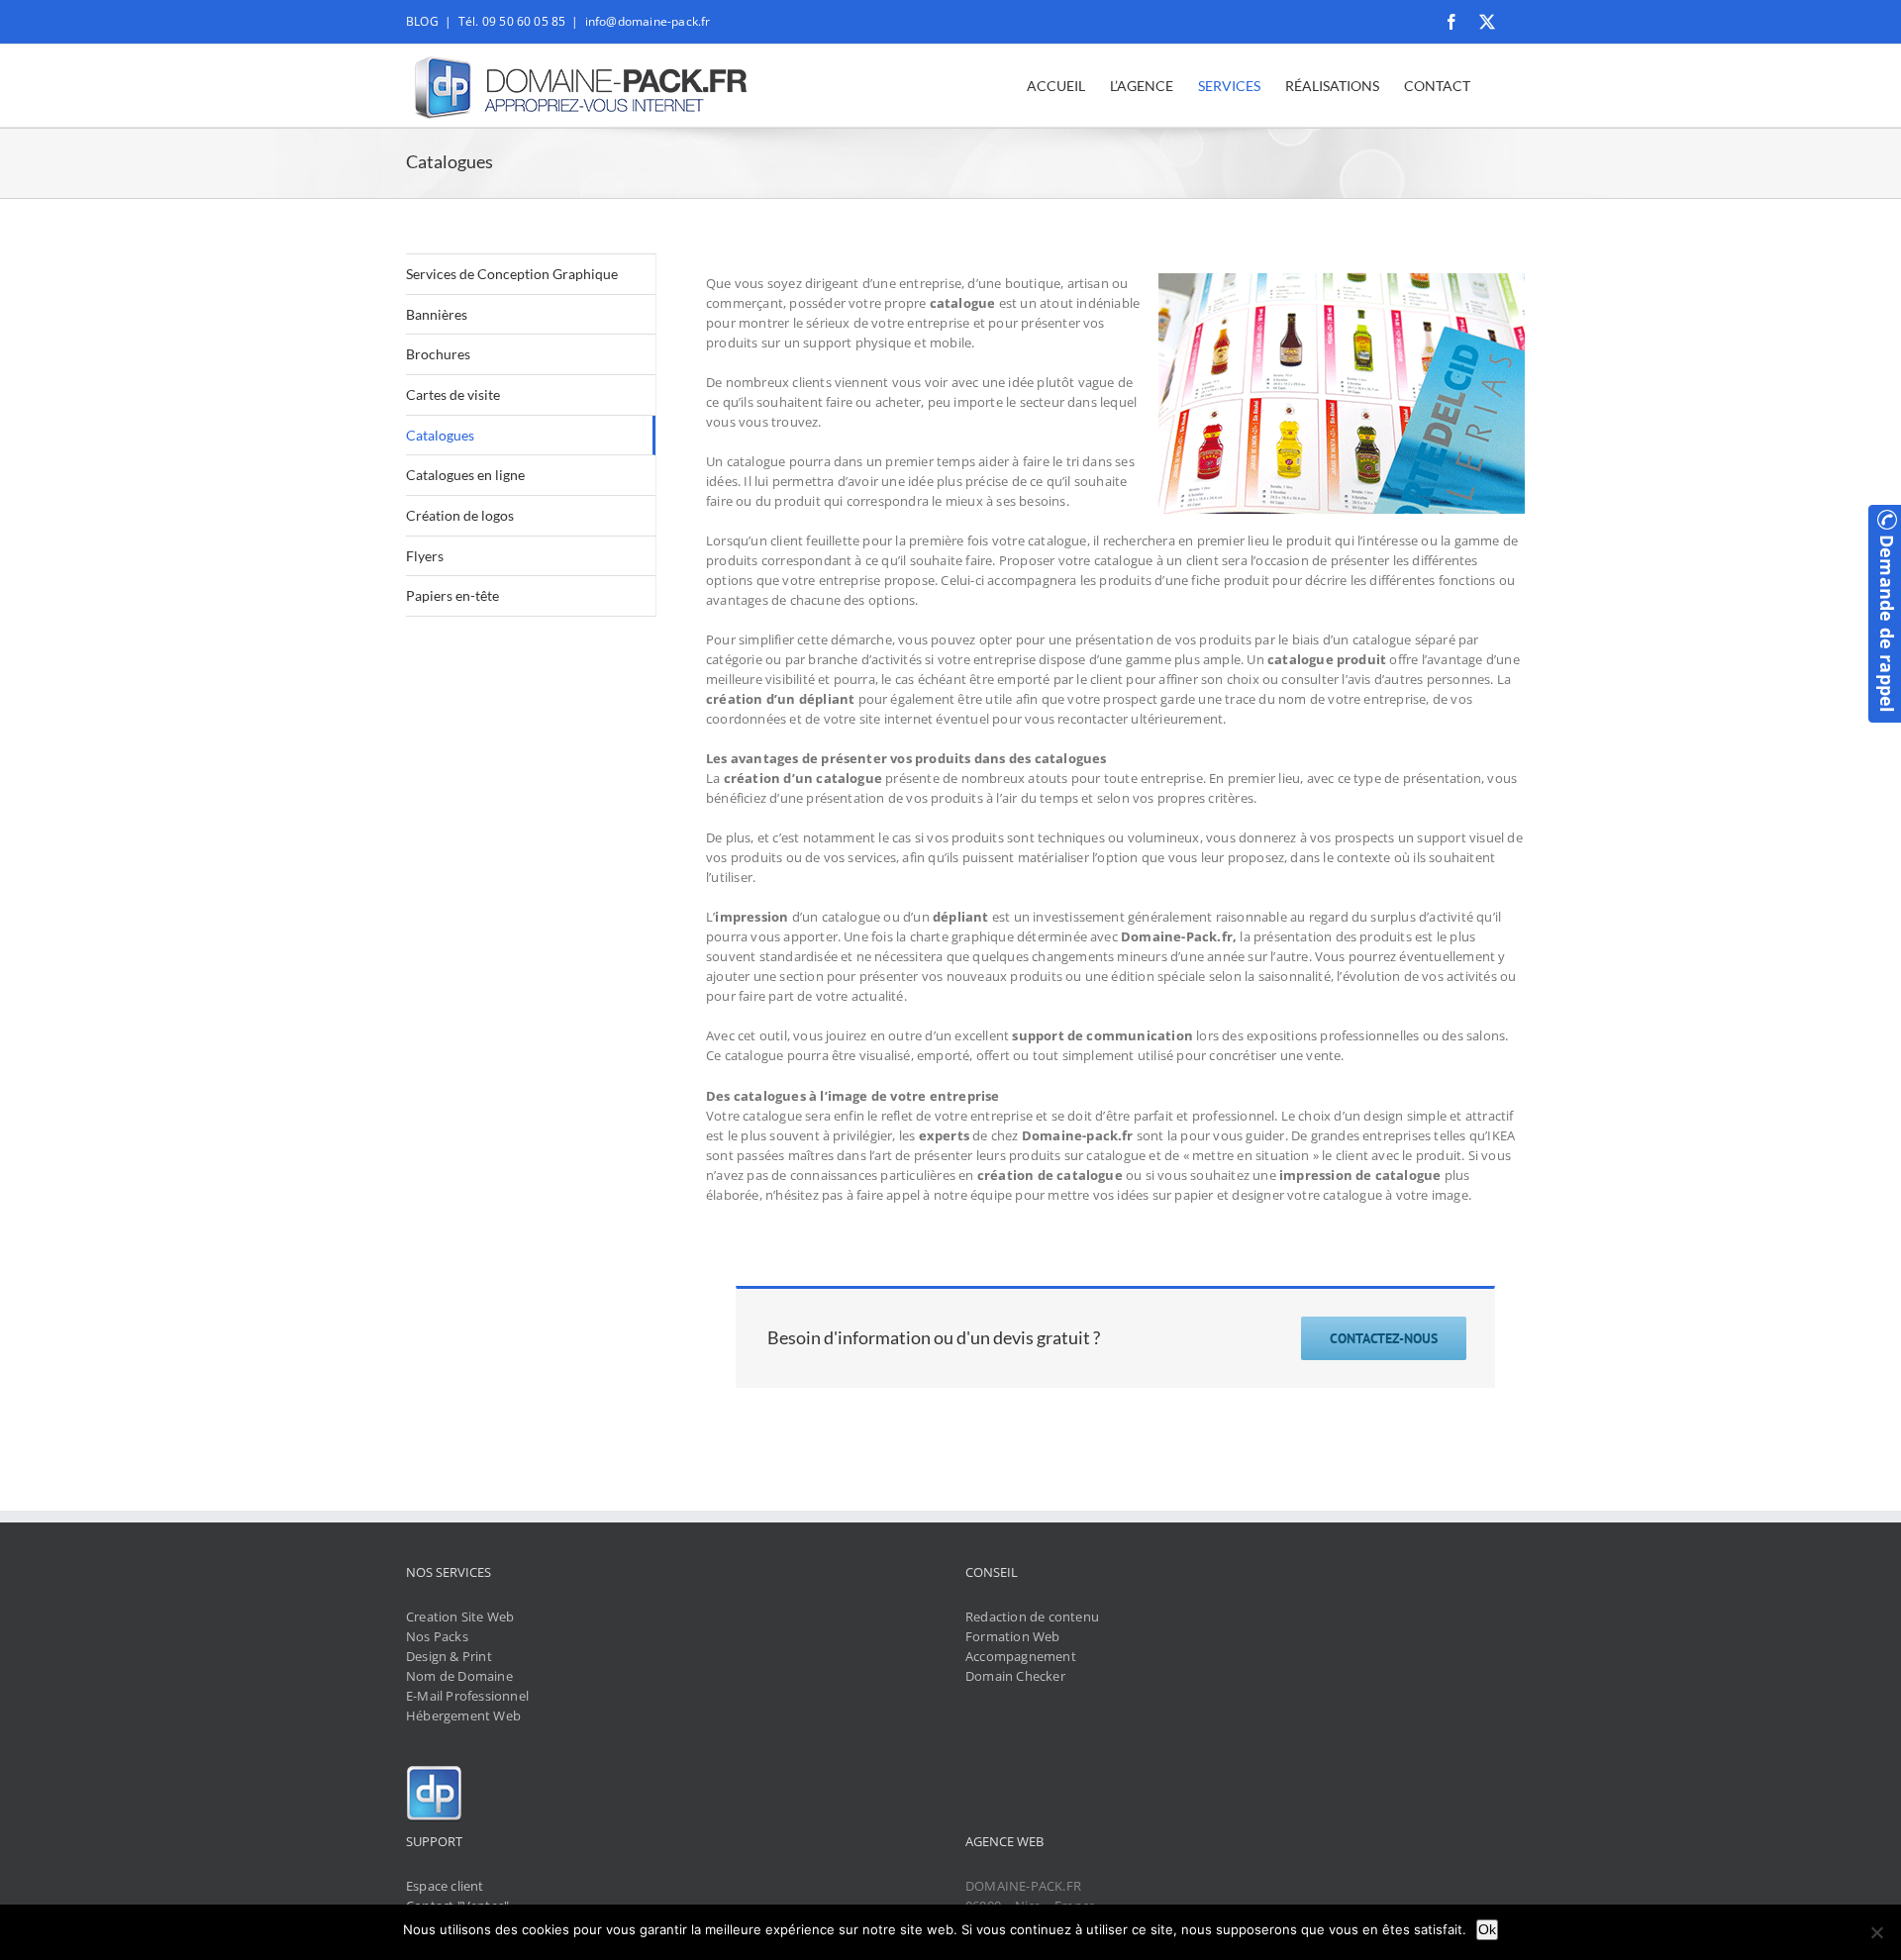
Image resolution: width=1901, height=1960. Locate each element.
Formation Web (1013, 1636)
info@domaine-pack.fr (648, 21)
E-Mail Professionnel (467, 1696)
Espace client (445, 1886)
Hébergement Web (463, 1715)
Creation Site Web (460, 1617)
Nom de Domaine (459, 1676)
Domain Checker (1015, 1676)
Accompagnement (1021, 1656)
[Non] (1876, 1932)
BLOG (422, 21)
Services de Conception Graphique (512, 274)
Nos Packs (437, 1636)
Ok (1487, 1929)
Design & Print (449, 1656)
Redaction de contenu (1032, 1617)
